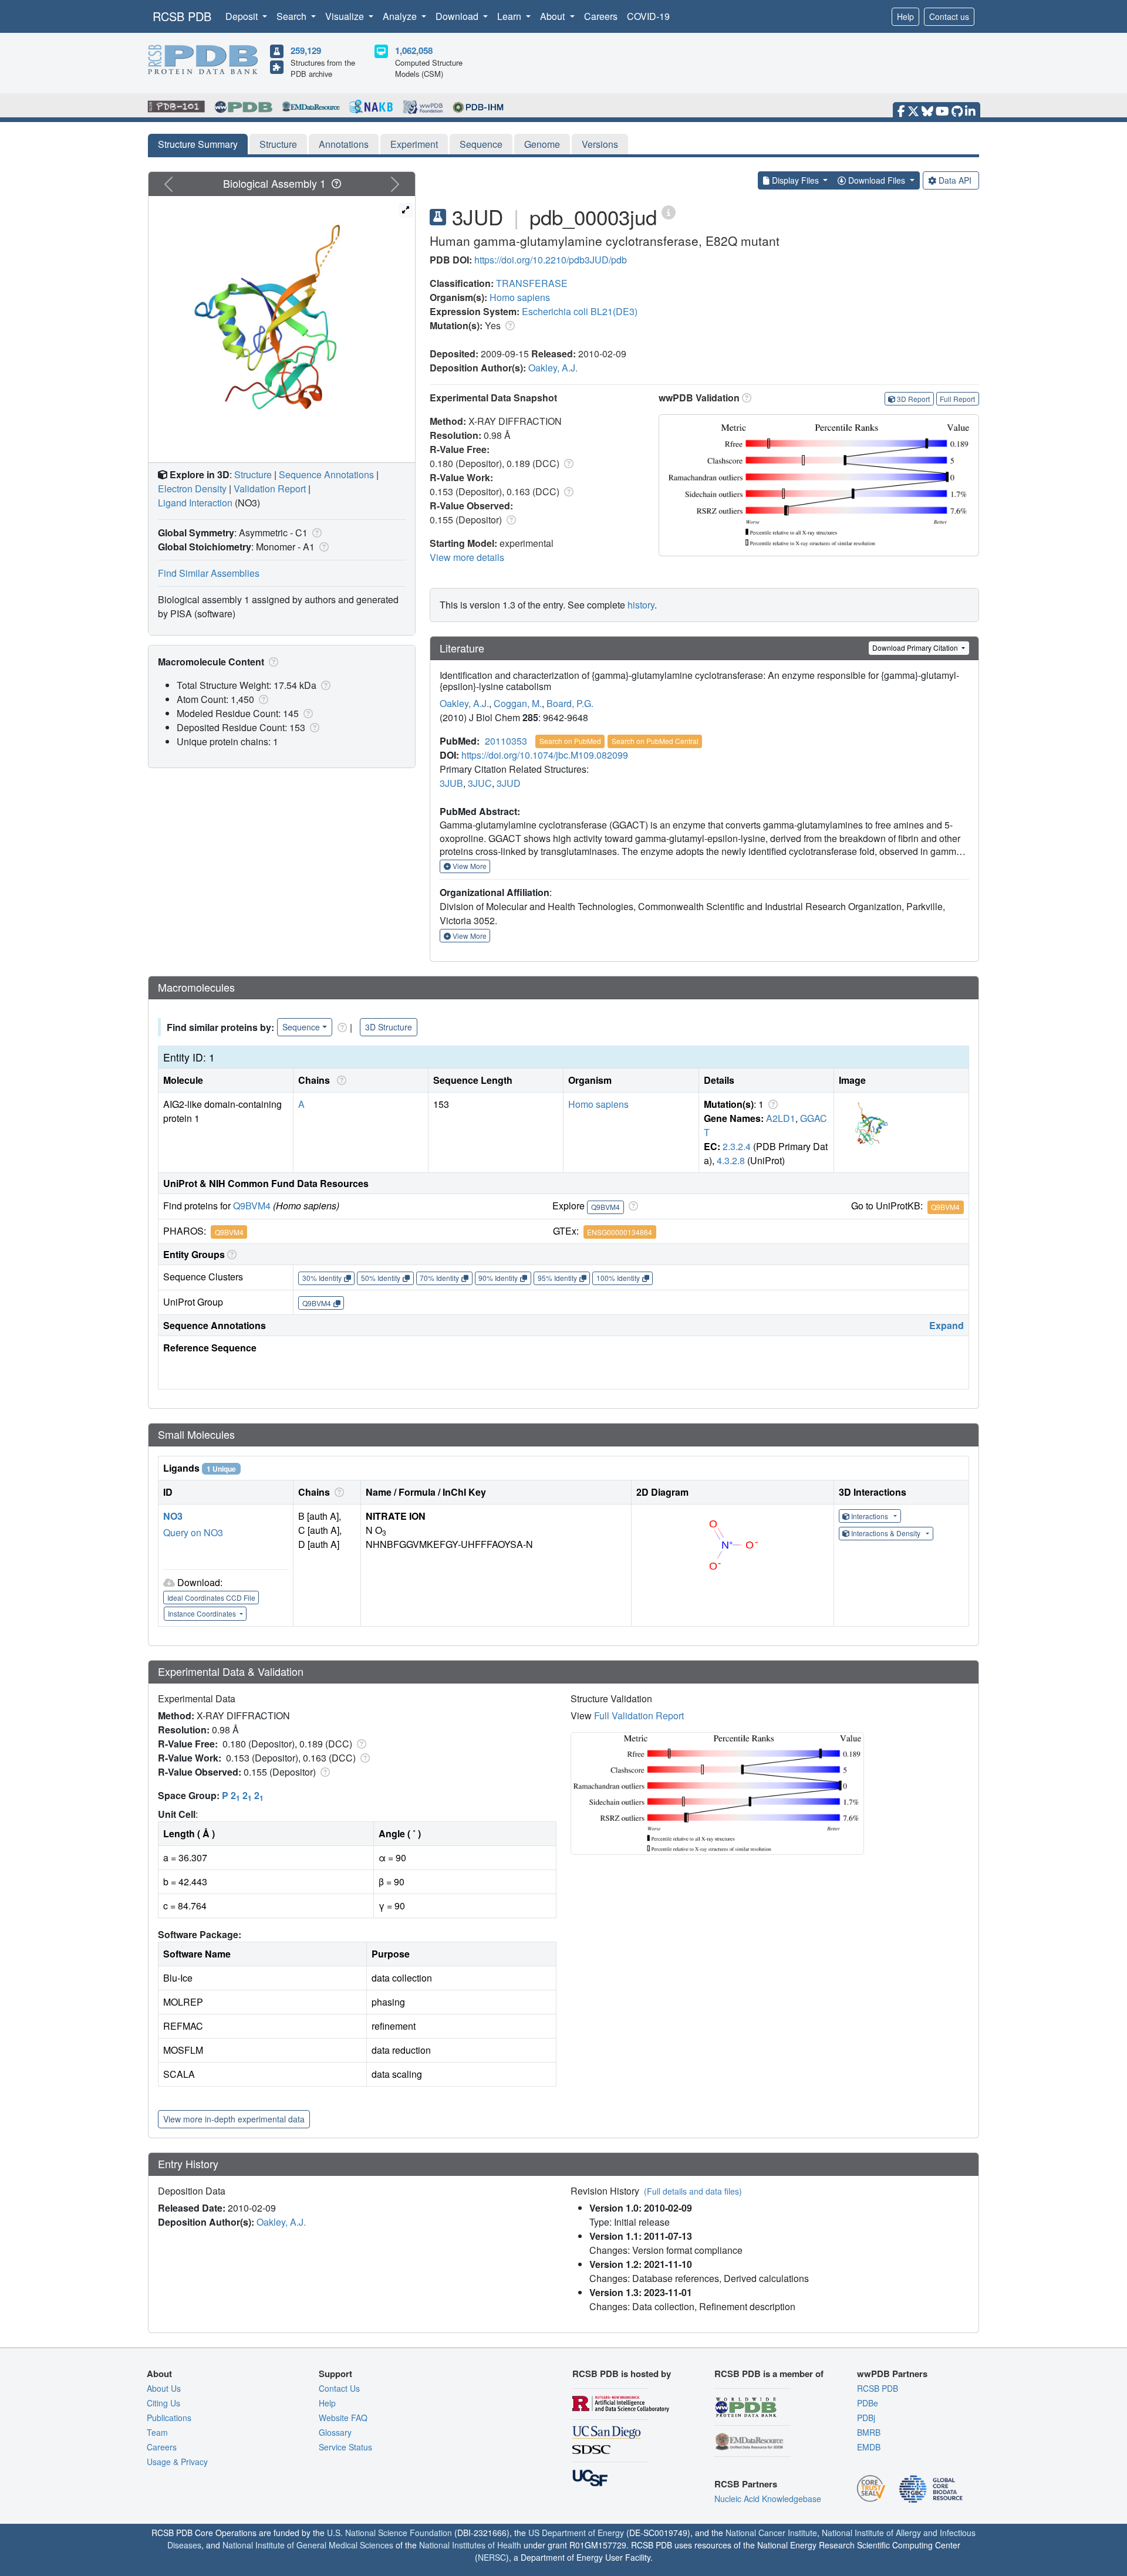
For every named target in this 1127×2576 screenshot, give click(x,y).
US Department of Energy (576, 2533)
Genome (542, 144)
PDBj (866, 2418)
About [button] (554, 16)
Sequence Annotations (326, 474)
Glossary (335, 2432)
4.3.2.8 (731, 1160)
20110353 (506, 741)
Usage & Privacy (177, 2462)
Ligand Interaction (195, 503)
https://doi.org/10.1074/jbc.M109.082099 (545, 755)
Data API (955, 180)
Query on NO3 (193, 1532)
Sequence (481, 144)
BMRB (869, 2432)
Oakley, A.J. (553, 368)
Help (905, 16)
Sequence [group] (301, 1027)
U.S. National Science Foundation (389, 2533)
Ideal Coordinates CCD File (211, 1598)
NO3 (173, 1516)
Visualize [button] (346, 16)
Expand (947, 1325)
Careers (601, 16)
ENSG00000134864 (620, 1232)
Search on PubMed (570, 741)
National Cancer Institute (771, 2533)
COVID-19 (648, 16)
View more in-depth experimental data (234, 2119)
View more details (467, 557)
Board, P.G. (570, 703)
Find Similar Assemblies (209, 573)
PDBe (868, 2403)
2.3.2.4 (737, 1146)
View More (469, 866)
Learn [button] (510, 16)
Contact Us (339, 2388)
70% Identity (439, 1278)
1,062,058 (414, 50)
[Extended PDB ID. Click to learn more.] (669, 212)
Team (157, 2432)
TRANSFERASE (532, 283)
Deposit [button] (243, 16)
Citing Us (163, 2403)
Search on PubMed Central (655, 741)
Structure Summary (198, 144)
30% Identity (322, 1278)
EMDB (869, 2447)
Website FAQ (343, 2418)
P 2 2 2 (243, 1795)
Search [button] (293, 16)
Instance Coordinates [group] (203, 1613)
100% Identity (618, 1278)
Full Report (957, 399)
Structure (278, 144)
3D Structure (389, 1027)
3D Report (913, 399)
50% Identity (381, 1278)
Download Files (877, 180)
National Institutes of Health (470, 2545)
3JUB (451, 783)
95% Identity (557, 1278)
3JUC (480, 783)
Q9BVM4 (252, 1206)
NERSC (492, 2557)
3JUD (509, 783)
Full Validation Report (639, 1715)
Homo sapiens (520, 297)
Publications (169, 2418)
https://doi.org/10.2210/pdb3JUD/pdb (551, 260)
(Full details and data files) (693, 2191)
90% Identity (498, 1278)
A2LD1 (781, 1118)
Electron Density (192, 489)
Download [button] (458, 16)
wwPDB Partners (892, 2374)
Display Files (795, 180)
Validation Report (270, 489)
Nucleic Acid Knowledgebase (768, 2499)
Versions (600, 144)
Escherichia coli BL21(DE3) (580, 311)
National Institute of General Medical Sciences (308, 2545)
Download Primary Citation (916, 648)
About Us (164, 2388)
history (641, 605)
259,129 (306, 50)
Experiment (414, 144)
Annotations (344, 144)
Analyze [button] (401, 16)
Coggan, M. (518, 703)
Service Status (345, 2447)
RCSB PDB (182, 16)
